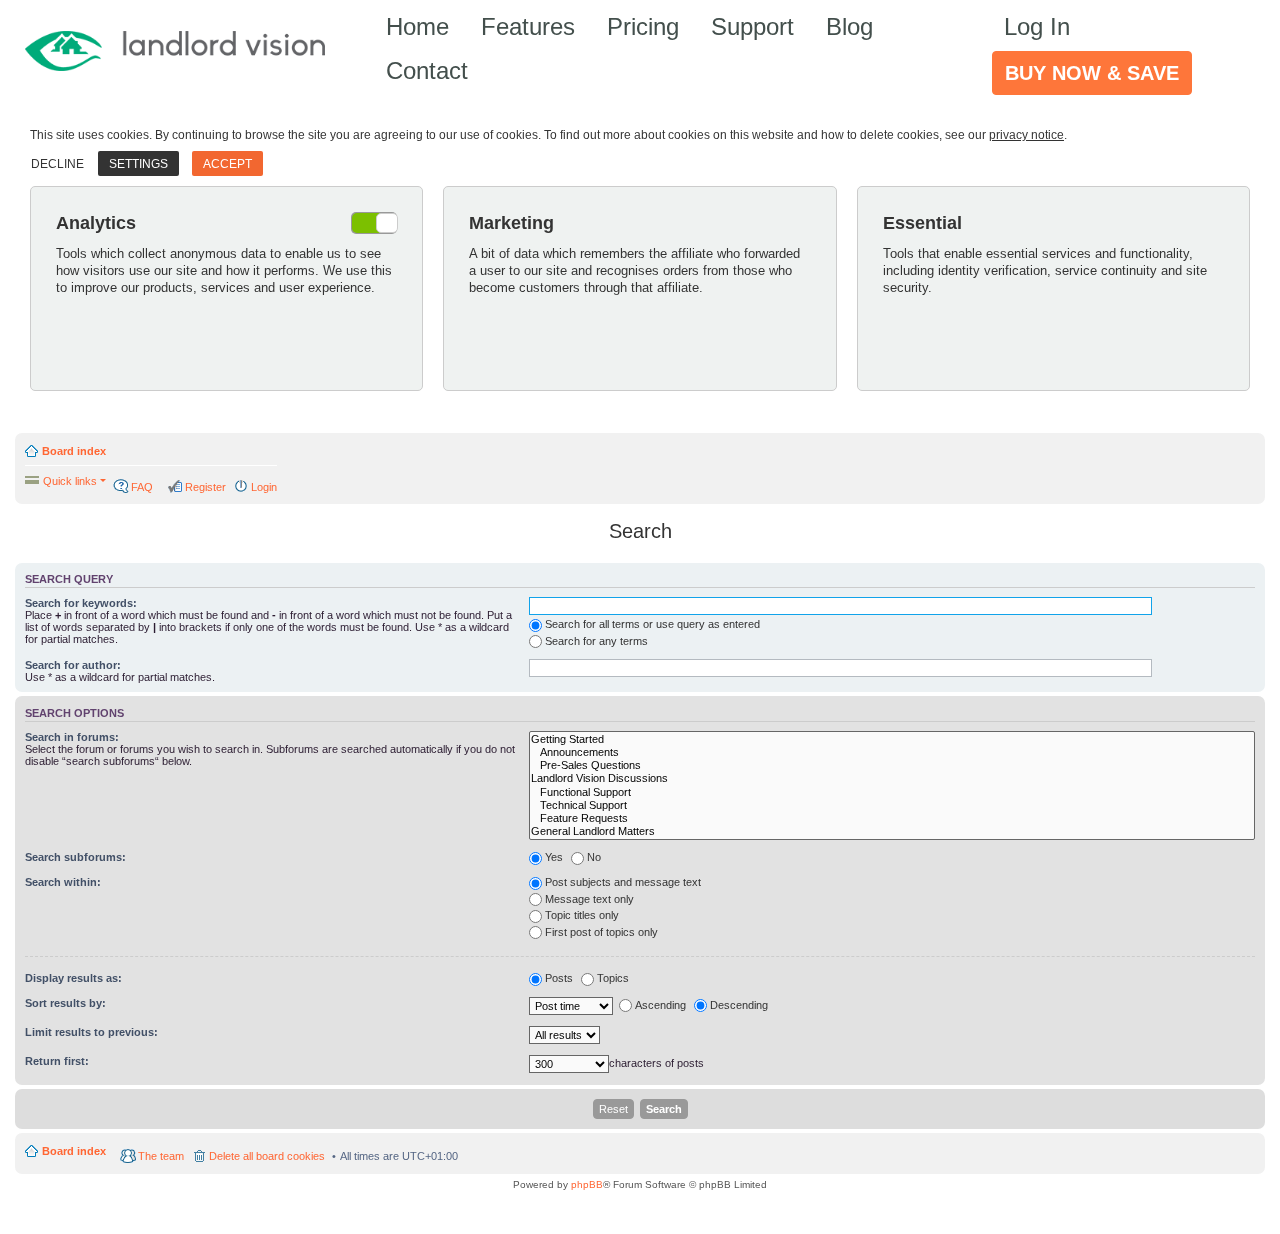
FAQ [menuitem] (142, 487)
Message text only (589, 899)
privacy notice (1026, 135)
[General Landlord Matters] (892, 831)
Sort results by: (65, 1003)
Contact (427, 70)
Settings (138, 164)
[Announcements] (892, 752)
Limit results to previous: (91, 1032)
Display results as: (73, 978)
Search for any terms (596, 641)
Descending (739, 1005)
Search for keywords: (81, 603)
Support (752, 26)
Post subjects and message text (623, 882)
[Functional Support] (892, 792)
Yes (554, 857)
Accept (227, 164)
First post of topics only (601, 932)
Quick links (70, 481)
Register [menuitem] (205, 487)
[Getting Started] (892, 739)
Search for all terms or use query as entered (652, 624)
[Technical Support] (892, 805)
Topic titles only (582, 915)
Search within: (63, 882)
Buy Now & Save (1092, 73)
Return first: (57, 1061)
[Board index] (184, 49)
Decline (57, 164)
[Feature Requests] (892, 818)
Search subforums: (75, 857)
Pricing (643, 26)
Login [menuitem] (264, 487)
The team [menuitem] (161, 1156)
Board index (74, 451)
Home (417, 26)
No (594, 857)
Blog (849, 26)
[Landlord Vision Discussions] (892, 778)
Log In (1037, 26)
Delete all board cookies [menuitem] (267, 1156)
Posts (559, 978)
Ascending (660, 1005)
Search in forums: (72, 737)
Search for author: (73, 665)
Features (528, 26)
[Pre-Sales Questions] (892, 765)
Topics (613, 978)
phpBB (587, 1184)
